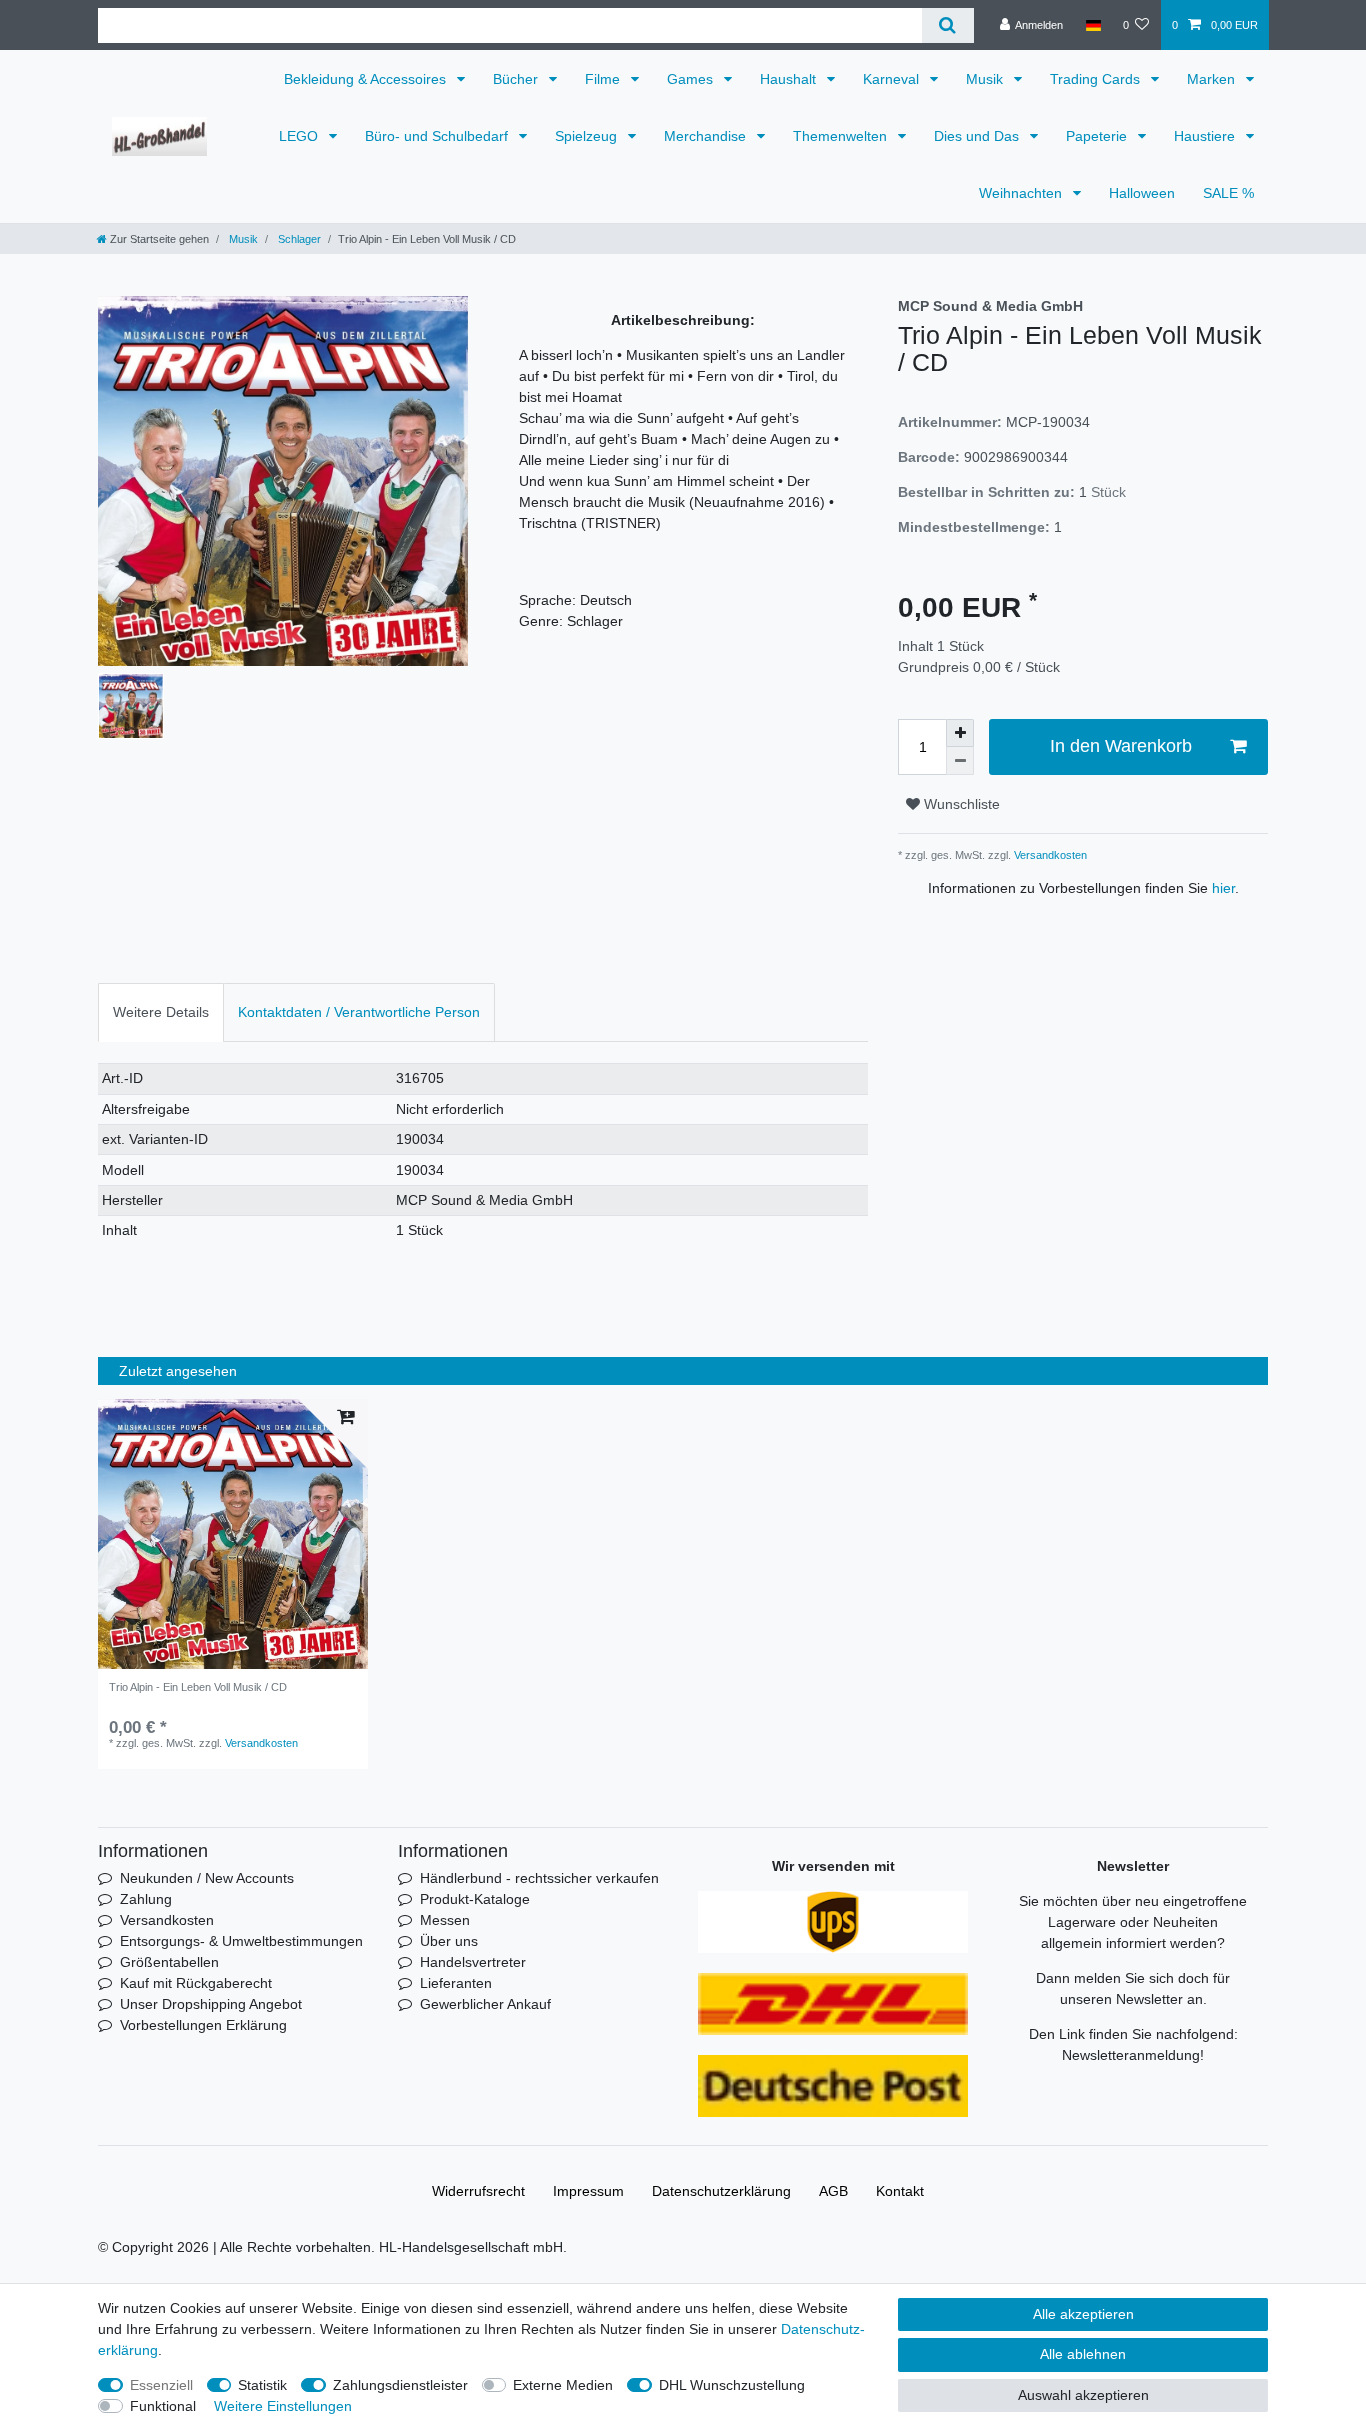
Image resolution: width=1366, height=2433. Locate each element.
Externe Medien (563, 2385)
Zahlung (146, 1899)
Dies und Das (978, 136)
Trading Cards (1097, 79)
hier (1223, 888)
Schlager (298, 239)
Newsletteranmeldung (1131, 2055)
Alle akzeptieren (1083, 2314)
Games (692, 79)
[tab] (161, 1012)
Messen (445, 1920)
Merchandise (707, 136)
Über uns (449, 1941)
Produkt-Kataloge (475, 1899)
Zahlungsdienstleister (400, 2385)
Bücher (517, 79)
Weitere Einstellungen (283, 2406)
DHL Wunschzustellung (732, 2385)
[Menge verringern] (960, 761)
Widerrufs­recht (478, 2191)
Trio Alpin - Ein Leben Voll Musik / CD (198, 1687)
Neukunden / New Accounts (207, 1878)
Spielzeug (588, 136)
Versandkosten (1049, 855)
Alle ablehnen (1083, 2354)
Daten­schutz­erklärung (721, 2191)
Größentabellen (169, 1962)
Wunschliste (960, 804)
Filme (604, 79)
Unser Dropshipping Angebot (211, 2004)
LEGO (300, 136)
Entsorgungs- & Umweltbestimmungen (241, 1941)
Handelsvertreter (473, 1962)
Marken (1213, 79)
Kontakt (900, 2191)
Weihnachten (1022, 193)
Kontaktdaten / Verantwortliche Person (359, 1012)
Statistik (262, 2385)
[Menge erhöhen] (960, 733)
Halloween (1142, 193)
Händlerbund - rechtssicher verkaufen (539, 1878)
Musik (986, 79)
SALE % (1228, 193)
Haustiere (1206, 136)
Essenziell (161, 2385)
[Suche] (947, 25)
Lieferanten (456, 1983)
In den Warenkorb (1121, 746)
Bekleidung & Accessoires (367, 79)
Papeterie (1098, 136)
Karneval (893, 79)
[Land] (1092, 25)
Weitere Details (161, 1012)
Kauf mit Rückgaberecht (196, 1983)
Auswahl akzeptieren (1083, 2395)
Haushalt (790, 79)
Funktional (163, 2406)
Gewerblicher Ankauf (485, 2004)
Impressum (588, 2191)
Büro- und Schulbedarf (438, 136)
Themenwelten (842, 136)
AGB (833, 2191)
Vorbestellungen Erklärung (203, 2025)
